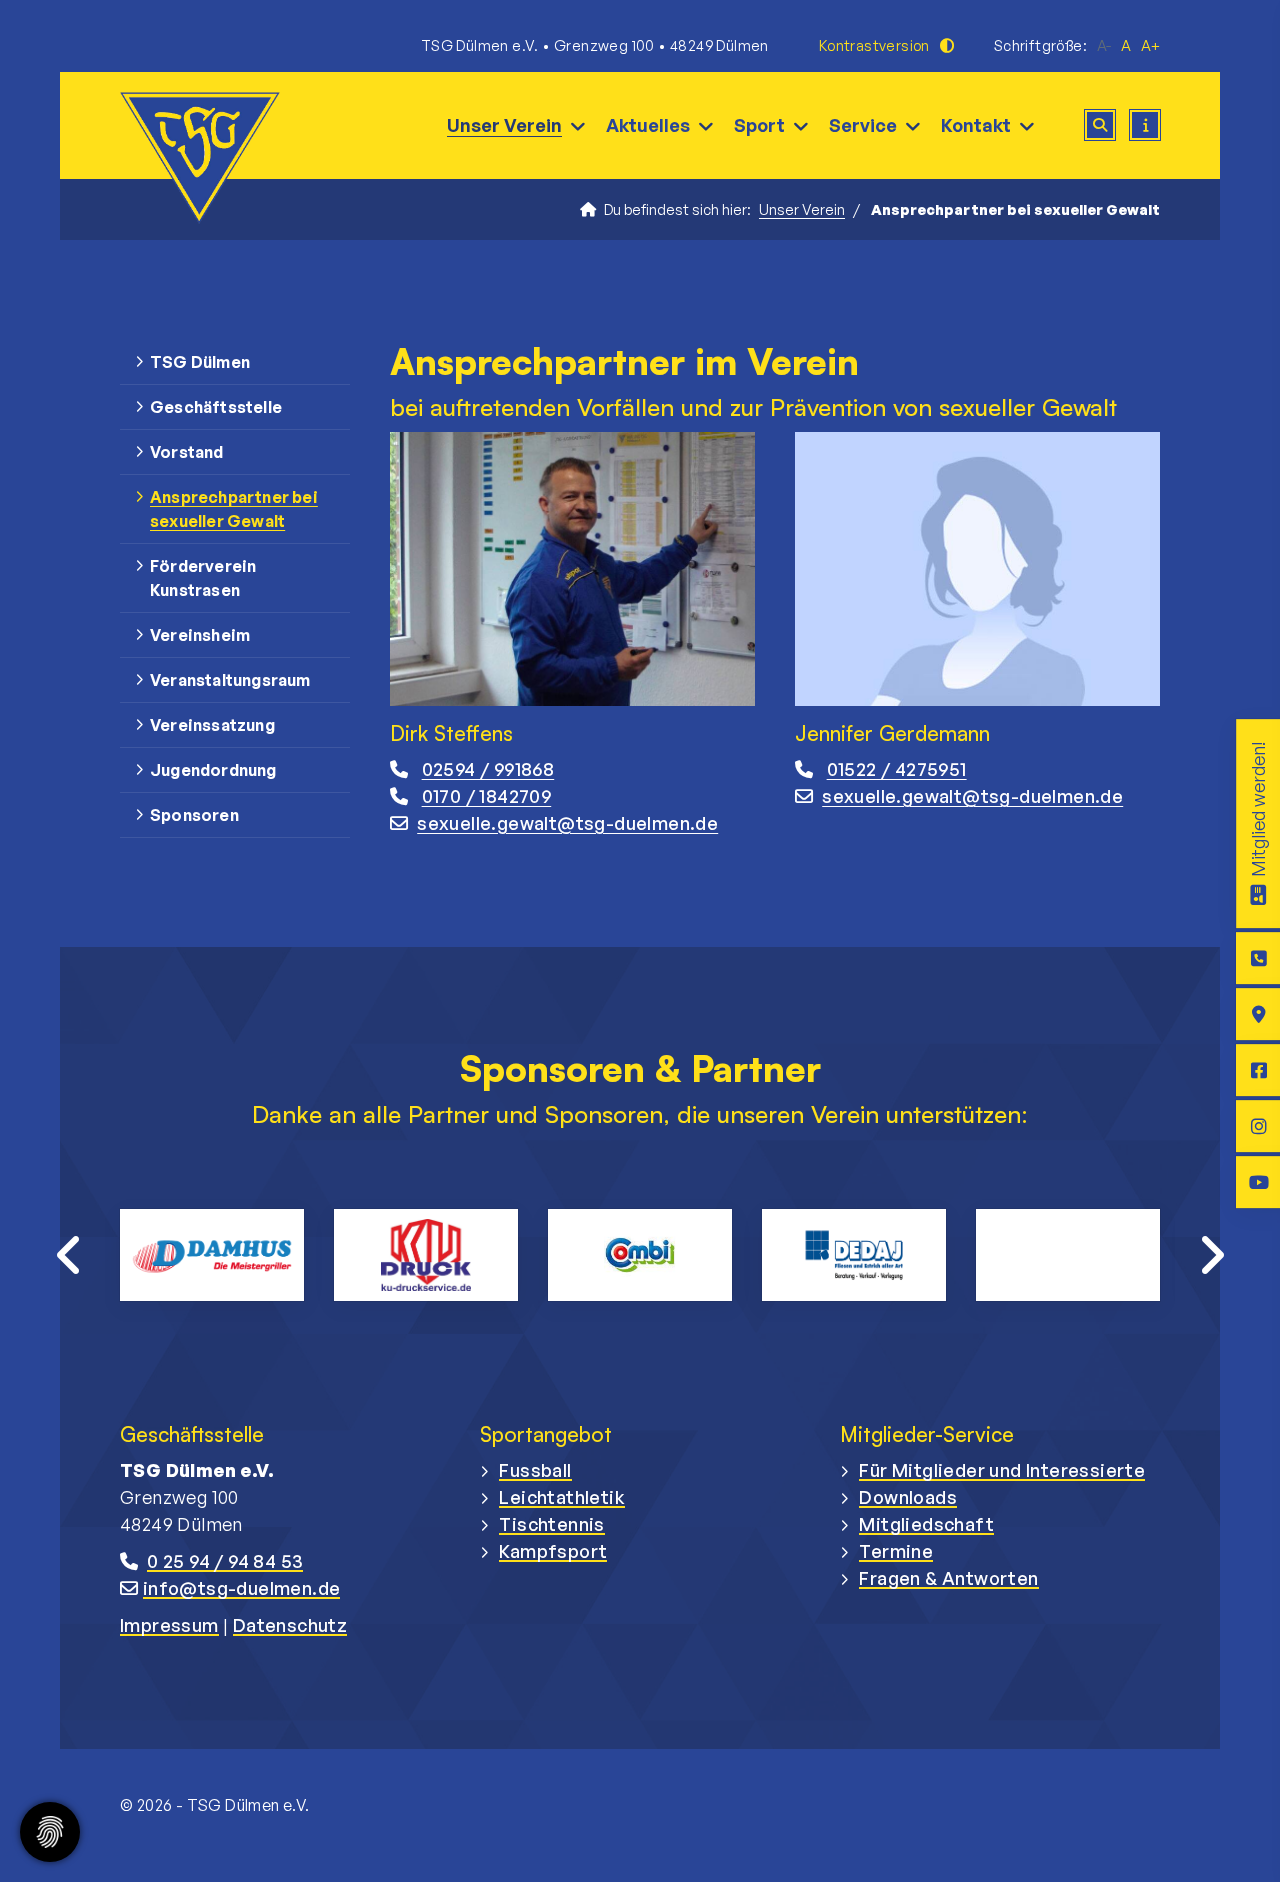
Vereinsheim (200, 635)
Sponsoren (194, 815)
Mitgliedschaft (926, 1524)
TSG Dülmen (200, 362)
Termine (896, 1551)
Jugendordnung (213, 770)
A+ (1150, 45)
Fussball (535, 1470)
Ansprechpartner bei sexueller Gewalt (234, 509)
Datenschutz (290, 1625)
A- (1104, 45)
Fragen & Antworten (948, 1578)
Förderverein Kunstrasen (203, 578)
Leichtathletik (562, 1497)
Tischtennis (551, 1524)
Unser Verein (504, 125)
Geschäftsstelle (216, 407)
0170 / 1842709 (487, 796)
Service (863, 125)
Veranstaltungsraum (230, 680)
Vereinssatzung (212, 725)
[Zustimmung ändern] (50, 1832)
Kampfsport (553, 1551)
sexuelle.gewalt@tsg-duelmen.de (567, 823)
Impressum (169, 1625)
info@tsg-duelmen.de (242, 1588)
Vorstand (187, 452)
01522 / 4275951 (897, 769)
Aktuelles (648, 125)
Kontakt (976, 125)
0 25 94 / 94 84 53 (225, 1561)
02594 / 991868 (488, 769)
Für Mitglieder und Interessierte (1002, 1470)
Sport (759, 125)
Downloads (908, 1497)
